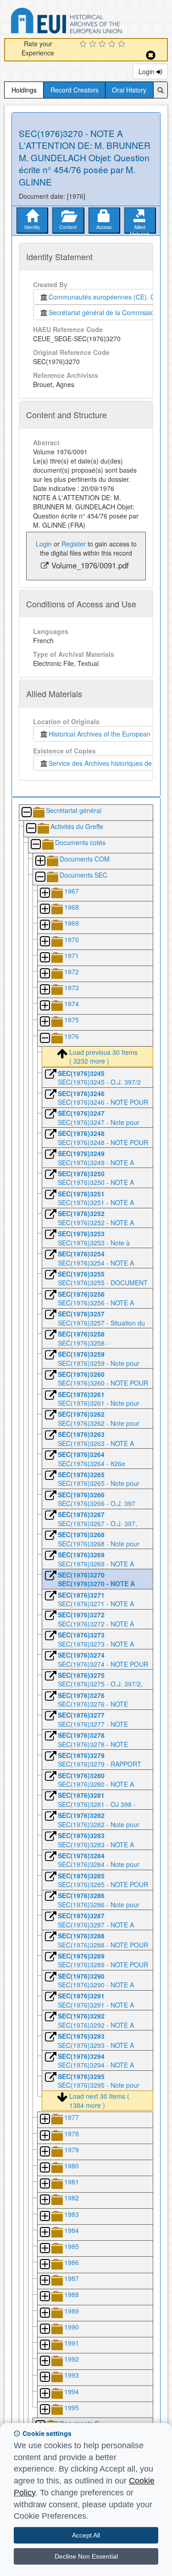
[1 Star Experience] (84, 44)
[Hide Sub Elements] (26, 813)
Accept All (86, 2535)
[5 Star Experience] (123, 44)
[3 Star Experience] (103, 44)
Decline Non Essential (86, 2556)
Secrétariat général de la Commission (103, 312)
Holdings (24, 90)
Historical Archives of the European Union (107, 734)
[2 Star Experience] (94, 44)
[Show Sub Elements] (40, 861)
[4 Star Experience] (113, 44)
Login (147, 71)
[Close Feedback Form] (151, 55)
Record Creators (75, 90)
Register (74, 544)
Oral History (129, 90)
